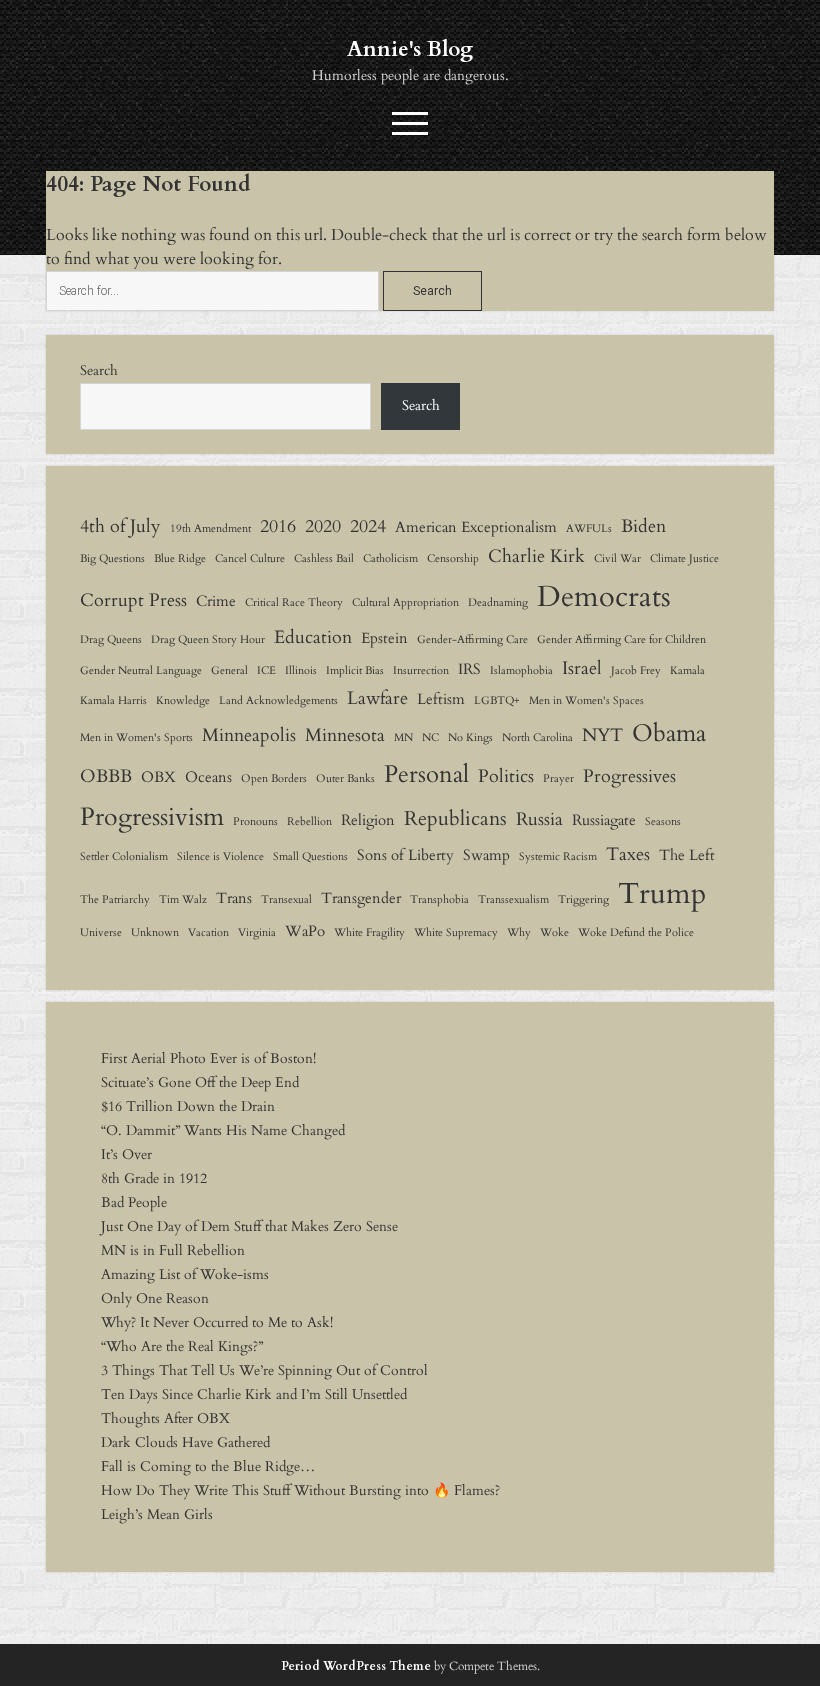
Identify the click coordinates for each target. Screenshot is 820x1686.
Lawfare (377, 698)
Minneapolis (249, 735)
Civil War (617, 558)
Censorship (453, 558)
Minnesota (345, 735)
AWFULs (589, 528)
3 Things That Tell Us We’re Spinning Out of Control (264, 1370)
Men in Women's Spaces (586, 700)
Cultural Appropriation (405, 602)
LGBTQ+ (497, 700)
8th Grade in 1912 (154, 1178)
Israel (582, 668)
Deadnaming (498, 602)
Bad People (134, 1202)
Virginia (257, 932)
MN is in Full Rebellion (173, 1250)
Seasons (663, 821)
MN (403, 737)
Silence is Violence (220, 856)
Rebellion (309, 821)
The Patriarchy (115, 899)
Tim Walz (183, 899)
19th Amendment (210, 528)
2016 (278, 526)
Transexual (286, 899)
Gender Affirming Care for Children (621, 639)
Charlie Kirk (536, 556)
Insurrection (421, 670)
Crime (216, 601)
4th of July (120, 526)
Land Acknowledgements (278, 700)
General (229, 670)
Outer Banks (345, 778)
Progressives (629, 776)
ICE (266, 670)
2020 (323, 526)
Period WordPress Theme (356, 1666)
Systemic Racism (558, 856)
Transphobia (439, 899)
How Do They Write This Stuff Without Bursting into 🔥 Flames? (300, 1490)
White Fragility (369, 932)
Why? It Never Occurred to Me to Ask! (217, 1322)
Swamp (486, 855)
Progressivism (152, 817)
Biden (643, 526)
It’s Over (126, 1154)
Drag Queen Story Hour (208, 639)
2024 (368, 526)
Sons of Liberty (405, 855)
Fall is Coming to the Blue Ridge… (208, 1466)
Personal (426, 774)
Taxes (628, 854)
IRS (469, 669)
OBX (158, 777)
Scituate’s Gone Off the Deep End (200, 1082)
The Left (687, 855)
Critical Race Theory (294, 602)
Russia (539, 819)
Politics (506, 776)
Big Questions (112, 558)
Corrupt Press (133, 600)
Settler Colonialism (124, 856)
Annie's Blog (410, 49)
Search (99, 370)
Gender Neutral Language (141, 670)
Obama (669, 733)
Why (519, 932)
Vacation (208, 932)
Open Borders (274, 778)
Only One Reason (155, 1298)
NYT (602, 735)
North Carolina (537, 737)
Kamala (687, 670)
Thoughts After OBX (165, 1418)
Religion (368, 820)
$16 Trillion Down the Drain (188, 1106)
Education (313, 637)
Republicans (455, 818)
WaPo (305, 931)
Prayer (558, 778)
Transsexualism (513, 899)
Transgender (361, 898)
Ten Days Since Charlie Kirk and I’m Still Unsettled (254, 1394)
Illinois (301, 670)
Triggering (583, 899)
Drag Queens (111, 639)
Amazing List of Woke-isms (185, 1274)
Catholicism (390, 558)
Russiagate (604, 820)
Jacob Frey (636, 670)
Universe (101, 932)
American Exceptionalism (476, 527)
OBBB (106, 776)
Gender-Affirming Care (472, 639)
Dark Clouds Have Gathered (185, 1442)
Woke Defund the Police (636, 932)
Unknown (155, 932)
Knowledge (183, 700)
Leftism (441, 699)
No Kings (470, 737)
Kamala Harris (113, 700)
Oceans (208, 777)
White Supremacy (456, 932)
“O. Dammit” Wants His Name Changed (223, 1130)
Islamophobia (521, 670)
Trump (662, 894)
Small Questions (310, 856)
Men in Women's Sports (136, 737)
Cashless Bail (324, 558)
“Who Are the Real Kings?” (182, 1346)
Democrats (604, 597)
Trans (234, 898)
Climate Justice (684, 558)
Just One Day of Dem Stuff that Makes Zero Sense (249, 1226)
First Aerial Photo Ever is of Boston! (208, 1058)
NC (430, 737)
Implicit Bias (355, 670)
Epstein (384, 638)
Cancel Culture (250, 558)
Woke (554, 932)
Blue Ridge (180, 558)
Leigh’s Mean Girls (157, 1514)
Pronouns (255, 821)
